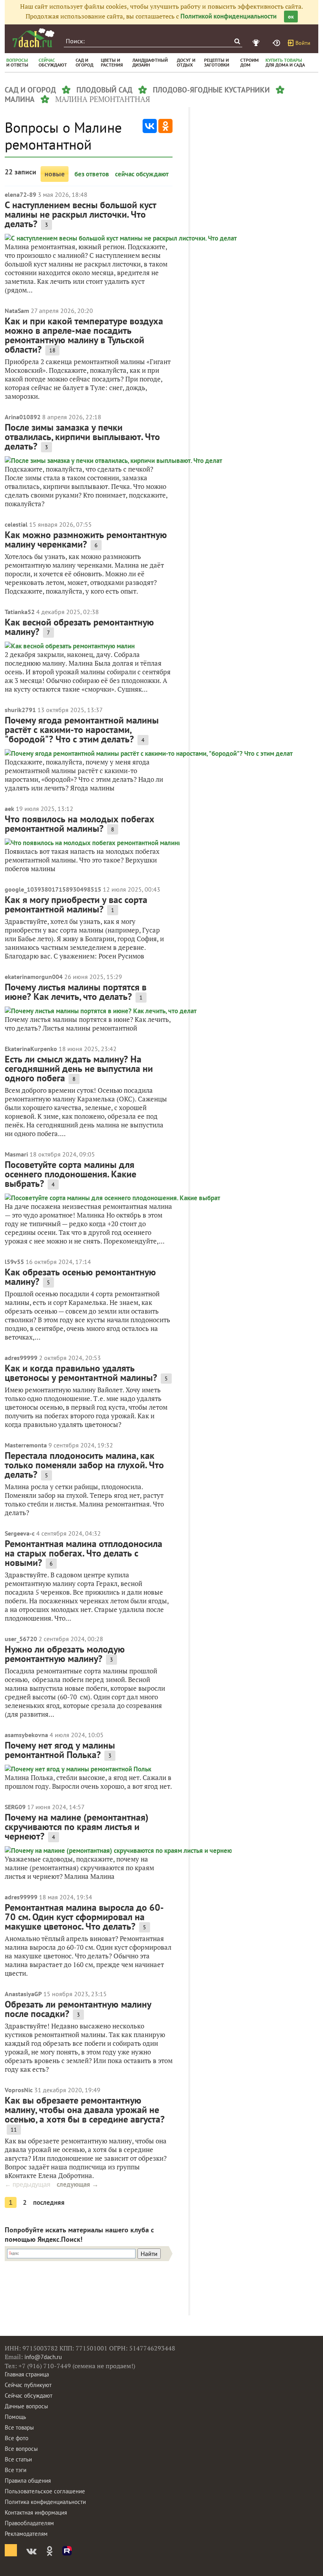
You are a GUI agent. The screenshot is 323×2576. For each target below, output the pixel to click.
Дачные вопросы (26, 2406)
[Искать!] (237, 41)
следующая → (78, 2184)
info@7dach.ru (43, 2357)
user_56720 (21, 1639)
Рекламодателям (26, 2534)
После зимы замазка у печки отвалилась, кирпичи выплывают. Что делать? (82, 437)
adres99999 (21, 1358)
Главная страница (27, 2374)
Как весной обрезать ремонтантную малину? (79, 627)
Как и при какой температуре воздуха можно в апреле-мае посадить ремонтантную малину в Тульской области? (84, 335)
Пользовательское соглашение (45, 2491)
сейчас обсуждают (142, 174)
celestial (16, 524)
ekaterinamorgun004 (34, 977)
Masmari (16, 1154)
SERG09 (15, 1807)
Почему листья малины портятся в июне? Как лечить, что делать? (76, 992)
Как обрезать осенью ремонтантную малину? (80, 1277)
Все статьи (18, 2459)
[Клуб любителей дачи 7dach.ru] (33, 38)
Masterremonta (26, 1445)
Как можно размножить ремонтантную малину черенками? (86, 539)
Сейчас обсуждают (29, 2396)
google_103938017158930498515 (53, 889)
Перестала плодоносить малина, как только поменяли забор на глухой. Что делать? (84, 1465)
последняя (49, 2202)
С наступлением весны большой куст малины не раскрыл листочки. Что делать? (81, 214)
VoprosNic (19, 2090)
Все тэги (16, 2470)
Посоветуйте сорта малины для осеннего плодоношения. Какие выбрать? (71, 1174)
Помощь (15, 2417)
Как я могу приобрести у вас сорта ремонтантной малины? (76, 904)
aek (9, 809)
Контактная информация (36, 2512)
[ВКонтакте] (150, 126)
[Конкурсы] (257, 43)
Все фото (17, 2438)
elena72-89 (20, 194)
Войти (303, 43)
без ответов (92, 174)
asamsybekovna (26, 1735)
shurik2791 (20, 710)
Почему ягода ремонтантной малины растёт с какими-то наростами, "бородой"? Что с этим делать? (82, 730)
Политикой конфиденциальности (228, 16)
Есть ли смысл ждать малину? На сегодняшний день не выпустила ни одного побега (79, 1069)
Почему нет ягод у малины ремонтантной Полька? (60, 1750)
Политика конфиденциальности (45, 2502)
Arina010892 (23, 417)
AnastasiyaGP (23, 1994)
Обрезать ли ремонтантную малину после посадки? (78, 2009)
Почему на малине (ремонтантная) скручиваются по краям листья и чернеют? (77, 1827)
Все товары (19, 2427)
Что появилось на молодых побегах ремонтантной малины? (80, 824)
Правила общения (28, 2481)
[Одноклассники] (165, 126)
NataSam (17, 311)
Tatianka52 (20, 612)
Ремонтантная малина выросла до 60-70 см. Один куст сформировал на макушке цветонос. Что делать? (84, 1917)
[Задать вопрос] (277, 43)
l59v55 (14, 1262)
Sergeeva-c (20, 1533)
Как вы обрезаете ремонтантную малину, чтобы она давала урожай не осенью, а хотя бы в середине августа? (85, 2110)
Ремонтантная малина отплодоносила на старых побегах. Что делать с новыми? (84, 1553)
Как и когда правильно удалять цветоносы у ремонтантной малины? (81, 1373)
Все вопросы (21, 2449)
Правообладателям (29, 2523)
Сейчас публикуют (28, 2385)
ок (291, 17)
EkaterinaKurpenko (31, 1049)
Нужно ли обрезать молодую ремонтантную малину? (65, 1654)
